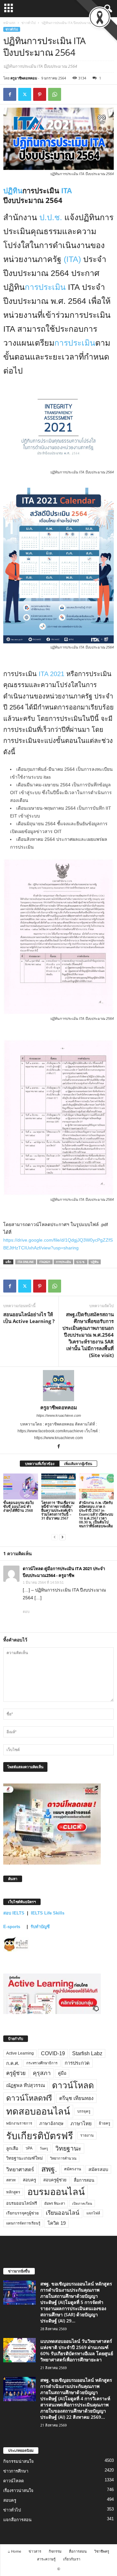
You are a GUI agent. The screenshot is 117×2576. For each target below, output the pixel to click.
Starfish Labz (87, 2053)
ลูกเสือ (12, 2148)
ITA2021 (45, 1262)
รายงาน (87, 2135)
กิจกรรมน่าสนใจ (19, 2461)
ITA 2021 (52, 674)
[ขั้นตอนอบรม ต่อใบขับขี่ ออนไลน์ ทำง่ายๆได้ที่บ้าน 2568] (21, 1486)
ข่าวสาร (35, 2551)
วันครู (44, 2148)
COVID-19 (53, 2053)
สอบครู (29, 2180)
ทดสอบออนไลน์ (38, 2111)
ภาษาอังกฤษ (51, 2123)
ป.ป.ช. (51, 217)
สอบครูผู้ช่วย (55, 2180)
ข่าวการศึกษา (16, 2471)
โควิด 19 (57, 2223)
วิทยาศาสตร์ (20, 2169)
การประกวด (77, 2063)
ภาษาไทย (81, 2123)
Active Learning (20, 2053)
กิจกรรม (55, 2551)
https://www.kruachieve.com (59, 1415)
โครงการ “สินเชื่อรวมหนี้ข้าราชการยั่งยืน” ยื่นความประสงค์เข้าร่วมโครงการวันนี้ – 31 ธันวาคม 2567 (58, 1510)
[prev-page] (55, 1537)
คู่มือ (62, 2073)
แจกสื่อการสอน (17, 2520)
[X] (25, 94)
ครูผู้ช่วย (16, 2073)
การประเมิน (45, 287)
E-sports (12, 1927)
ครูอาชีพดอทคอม (24, 78)
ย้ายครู (104, 2123)
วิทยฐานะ (68, 2148)
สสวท (11, 2180)
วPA (29, 2148)
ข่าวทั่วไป (28, 23)
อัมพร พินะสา (55, 2203)
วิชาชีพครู (102, 2551)
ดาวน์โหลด (73, 2085)
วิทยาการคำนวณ (63, 2158)
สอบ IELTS (14, 1913)
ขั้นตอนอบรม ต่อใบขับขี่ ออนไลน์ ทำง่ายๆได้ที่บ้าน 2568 (19, 1506)
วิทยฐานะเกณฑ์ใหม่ (25, 2158)
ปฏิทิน (13, 190)
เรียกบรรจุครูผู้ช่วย (22, 2213)
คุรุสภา (42, 2073)
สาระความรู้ (46, 2559)
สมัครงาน (73, 2169)
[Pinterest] (40, 94)
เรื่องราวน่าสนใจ (18, 2491)
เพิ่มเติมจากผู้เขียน (78, 1464)
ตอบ (26, 1612)
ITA (65, 190)
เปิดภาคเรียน (82, 2203)
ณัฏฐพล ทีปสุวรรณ (26, 2085)
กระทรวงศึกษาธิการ (42, 2063)
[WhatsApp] (55, 94)
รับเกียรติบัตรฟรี (40, 2136)
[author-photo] (58, 1386)
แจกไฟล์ (93, 2213)
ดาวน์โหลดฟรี (29, 2098)
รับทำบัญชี (40, 1927)
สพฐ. (49, 2169)
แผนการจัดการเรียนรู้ (23, 2223)
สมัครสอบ (98, 2169)
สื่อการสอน (84, 2180)
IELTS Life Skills (48, 1913)
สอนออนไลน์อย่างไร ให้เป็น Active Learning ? (29, 1318)
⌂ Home (14, 2551)
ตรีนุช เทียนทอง (76, 2098)
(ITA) (72, 259)
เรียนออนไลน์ (63, 2213)
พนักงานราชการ (19, 2123)
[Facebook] (10, 94)
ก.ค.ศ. (13, 2063)
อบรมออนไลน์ (56, 2192)
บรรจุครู (84, 2111)
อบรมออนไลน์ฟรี (22, 2203)
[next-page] (62, 1537)
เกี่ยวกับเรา (72, 2559)
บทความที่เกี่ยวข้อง (40, 1464)
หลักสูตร (13, 2192)
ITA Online (26, 1262)
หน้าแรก (9, 23)
